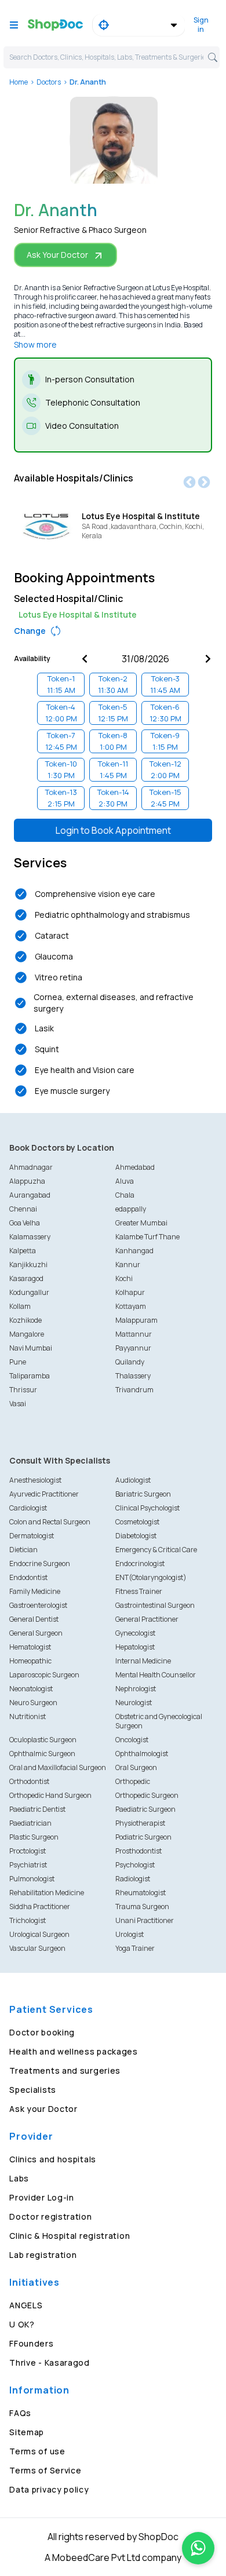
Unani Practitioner (145, 1920)
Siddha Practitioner (40, 1907)
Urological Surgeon (39, 1934)
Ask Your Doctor (57, 255)
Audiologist (133, 1480)
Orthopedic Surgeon (147, 1795)
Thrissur (23, 1390)
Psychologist (135, 1865)
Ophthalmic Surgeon (42, 1754)
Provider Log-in (42, 2197)
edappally (131, 1209)
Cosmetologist (137, 1522)
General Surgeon (36, 1633)
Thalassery (133, 1376)
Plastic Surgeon (34, 1837)
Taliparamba (30, 1376)
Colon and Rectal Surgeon (50, 1522)
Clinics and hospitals (53, 2159)
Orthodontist (29, 1781)
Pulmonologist (32, 1879)
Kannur (128, 1265)
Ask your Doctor (43, 2109)
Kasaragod (26, 1278)
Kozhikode (25, 1320)
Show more (35, 344)
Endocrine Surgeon (40, 1564)
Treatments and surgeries (65, 2070)
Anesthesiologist (35, 1480)
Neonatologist (31, 1689)
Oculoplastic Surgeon (43, 1740)
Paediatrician (30, 1823)
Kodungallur (29, 1292)
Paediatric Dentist (37, 1809)
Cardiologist (28, 1508)
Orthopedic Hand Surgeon (50, 1795)
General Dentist (34, 1619)
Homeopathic (30, 1661)
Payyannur (133, 1348)
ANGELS (26, 2305)
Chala (125, 1195)
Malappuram (136, 1320)
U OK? (22, 2324)
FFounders (31, 2343)
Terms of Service (45, 2470)
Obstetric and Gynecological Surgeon (159, 1721)
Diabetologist (136, 1536)
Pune (18, 1362)
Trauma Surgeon (142, 1907)
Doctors (49, 82)
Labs (19, 2178)
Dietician (23, 1550)
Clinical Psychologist (147, 1508)
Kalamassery (30, 1237)
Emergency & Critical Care (156, 1550)
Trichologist (28, 1920)
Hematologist (30, 1647)
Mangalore (27, 1334)
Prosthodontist (138, 1851)
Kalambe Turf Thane (147, 1237)
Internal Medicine (143, 1661)
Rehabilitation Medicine (47, 1893)
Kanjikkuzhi (28, 1265)
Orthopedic (133, 1781)
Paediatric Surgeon (145, 1809)
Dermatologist (32, 1536)
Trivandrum (134, 1390)
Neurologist (134, 1703)
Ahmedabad (135, 1167)
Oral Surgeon (136, 1767)
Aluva (125, 1181)
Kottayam (131, 1306)
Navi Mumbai (31, 1348)
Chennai (23, 1209)
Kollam (20, 1306)
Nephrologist (136, 1689)
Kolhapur (130, 1292)
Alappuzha (27, 1181)
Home (19, 82)
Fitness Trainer (139, 1591)
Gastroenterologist (38, 1605)
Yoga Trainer (135, 1948)
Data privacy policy (49, 2489)
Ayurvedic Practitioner (44, 1494)
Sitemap (27, 2432)
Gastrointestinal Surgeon (155, 1605)
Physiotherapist (140, 1823)
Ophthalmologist (142, 1754)
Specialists (33, 2090)
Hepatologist (135, 1647)
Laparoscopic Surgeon (44, 1675)
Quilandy (130, 1362)
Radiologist (133, 1879)
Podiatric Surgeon (143, 1837)
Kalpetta (23, 1251)
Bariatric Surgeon (143, 1494)
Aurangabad (30, 1195)
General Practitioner (147, 1619)
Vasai (18, 1404)
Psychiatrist (28, 1865)
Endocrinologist (140, 1564)
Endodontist (28, 1577)
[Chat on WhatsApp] (198, 2548)
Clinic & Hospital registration (70, 2236)
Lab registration (43, 2255)
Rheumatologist (141, 1893)
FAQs (20, 2413)
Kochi (124, 1278)
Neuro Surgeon (33, 1703)
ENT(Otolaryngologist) (151, 1577)
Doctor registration (50, 2216)
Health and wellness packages (74, 2051)
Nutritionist (28, 1716)
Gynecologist (135, 1633)
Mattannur (134, 1334)
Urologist (130, 1934)
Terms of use (37, 2451)
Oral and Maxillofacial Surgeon (58, 1767)
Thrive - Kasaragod (50, 2362)
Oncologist (132, 1740)
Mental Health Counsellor (156, 1675)
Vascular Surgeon (37, 1948)
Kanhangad (134, 1251)
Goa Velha (25, 1223)
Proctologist (28, 1851)
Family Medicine (35, 1591)
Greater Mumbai (141, 1223)
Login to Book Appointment (113, 830)
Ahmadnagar (31, 1167)
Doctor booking (42, 2032)
